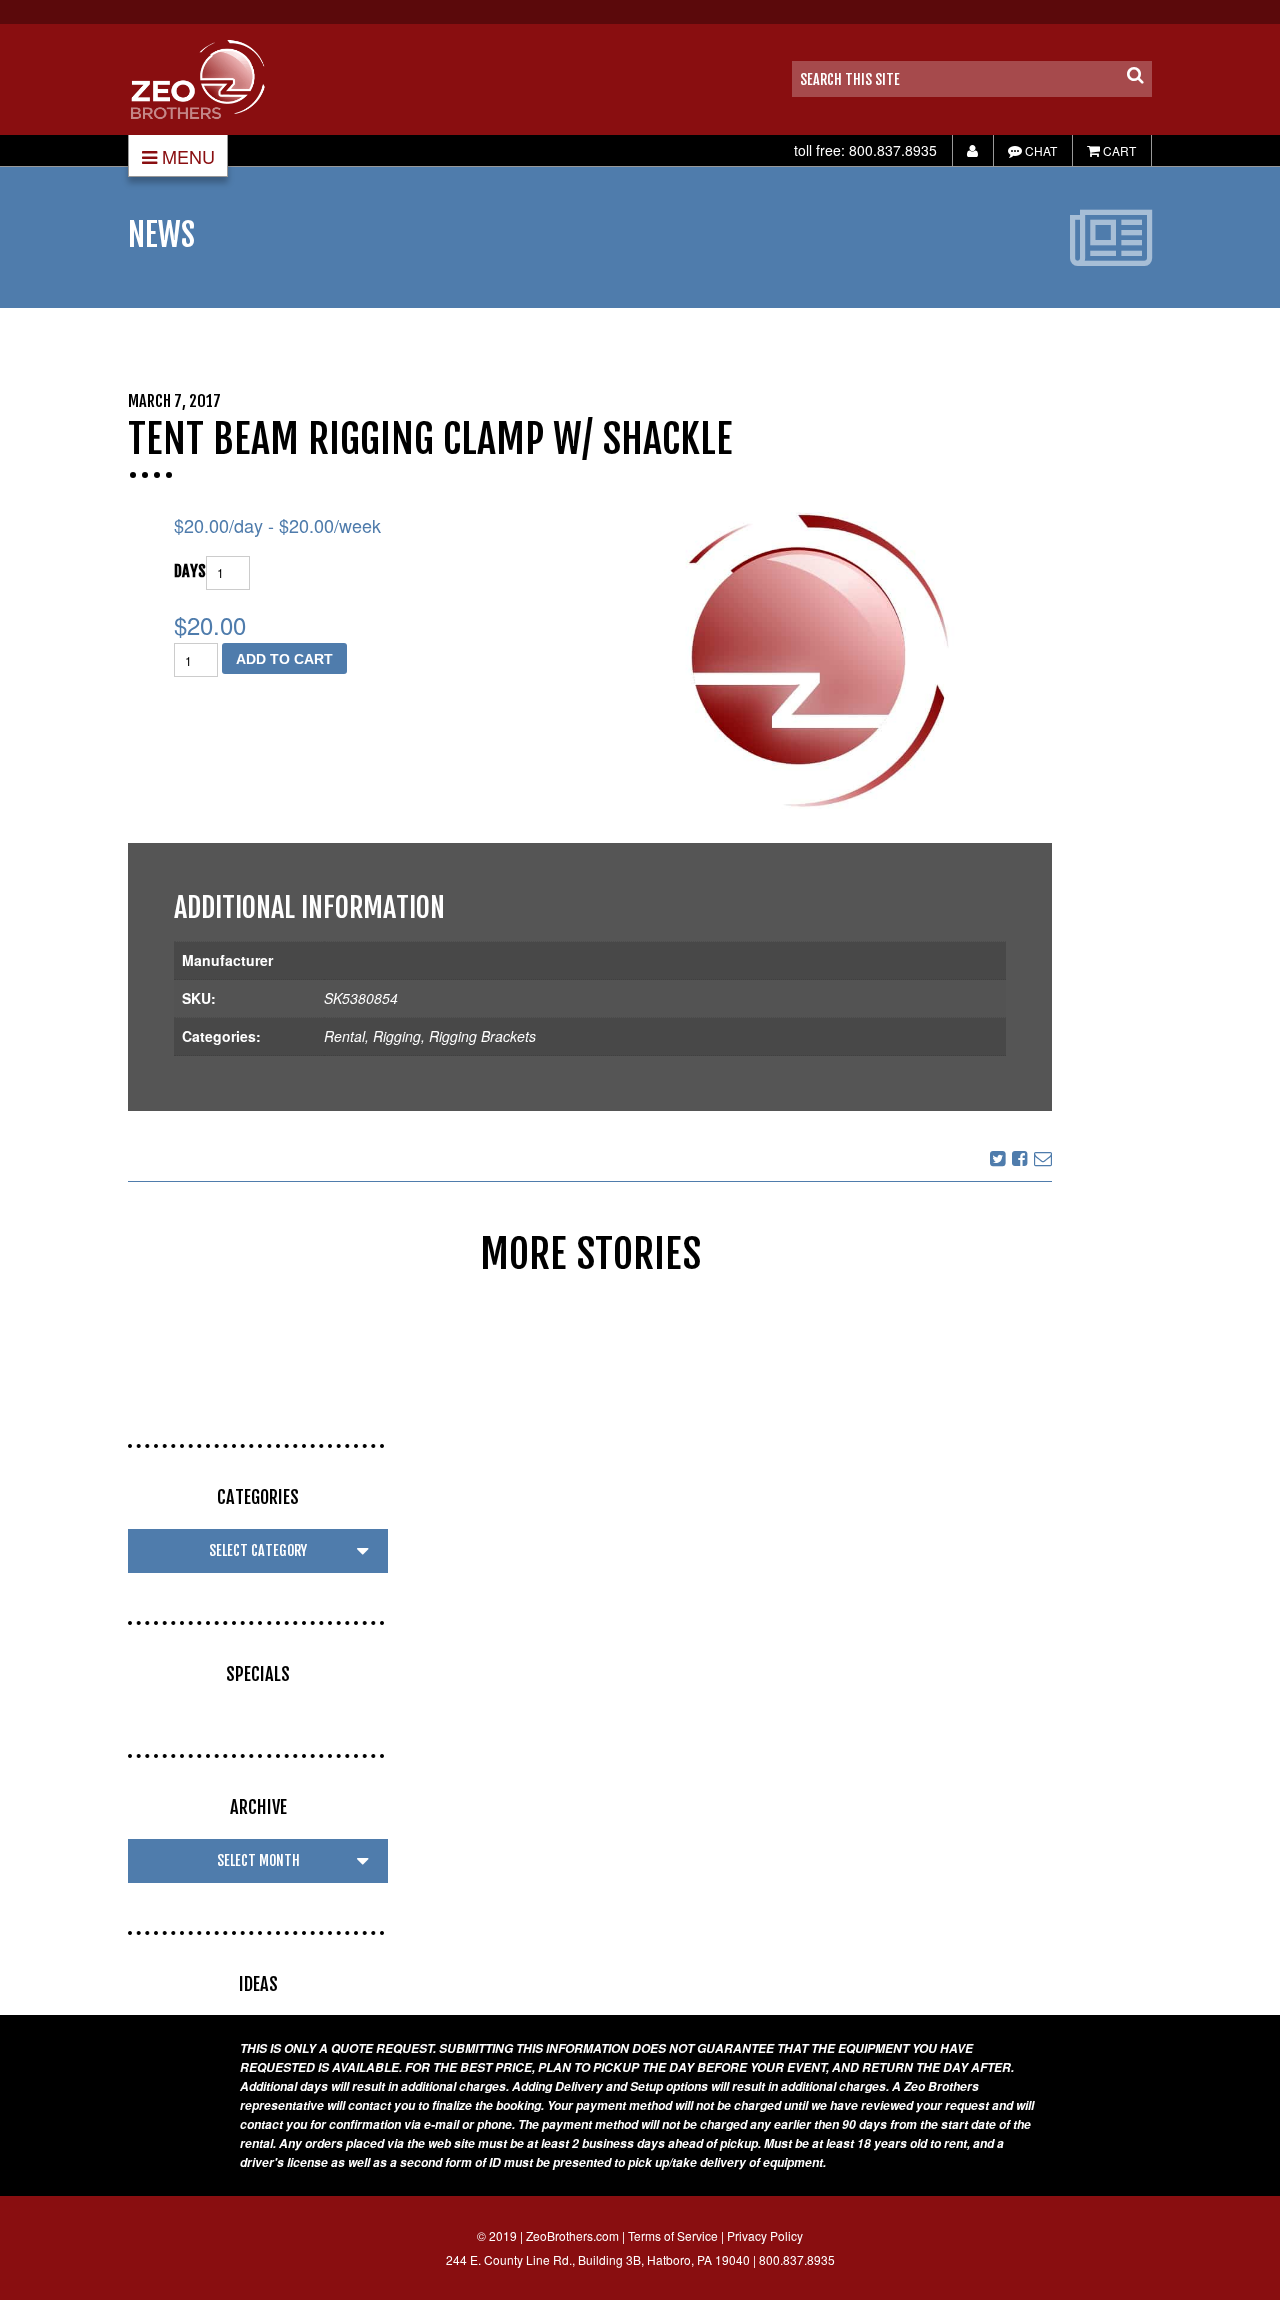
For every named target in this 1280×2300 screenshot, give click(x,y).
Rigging (397, 1036)
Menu (188, 156)
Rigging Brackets (482, 1036)
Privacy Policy (765, 2235)
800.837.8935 (893, 150)
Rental (344, 1036)
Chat (1039, 150)
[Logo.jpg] (806, 661)
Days (190, 571)
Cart (1118, 150)
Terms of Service (673, 2235)
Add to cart (284, 659)
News (161, 235)
